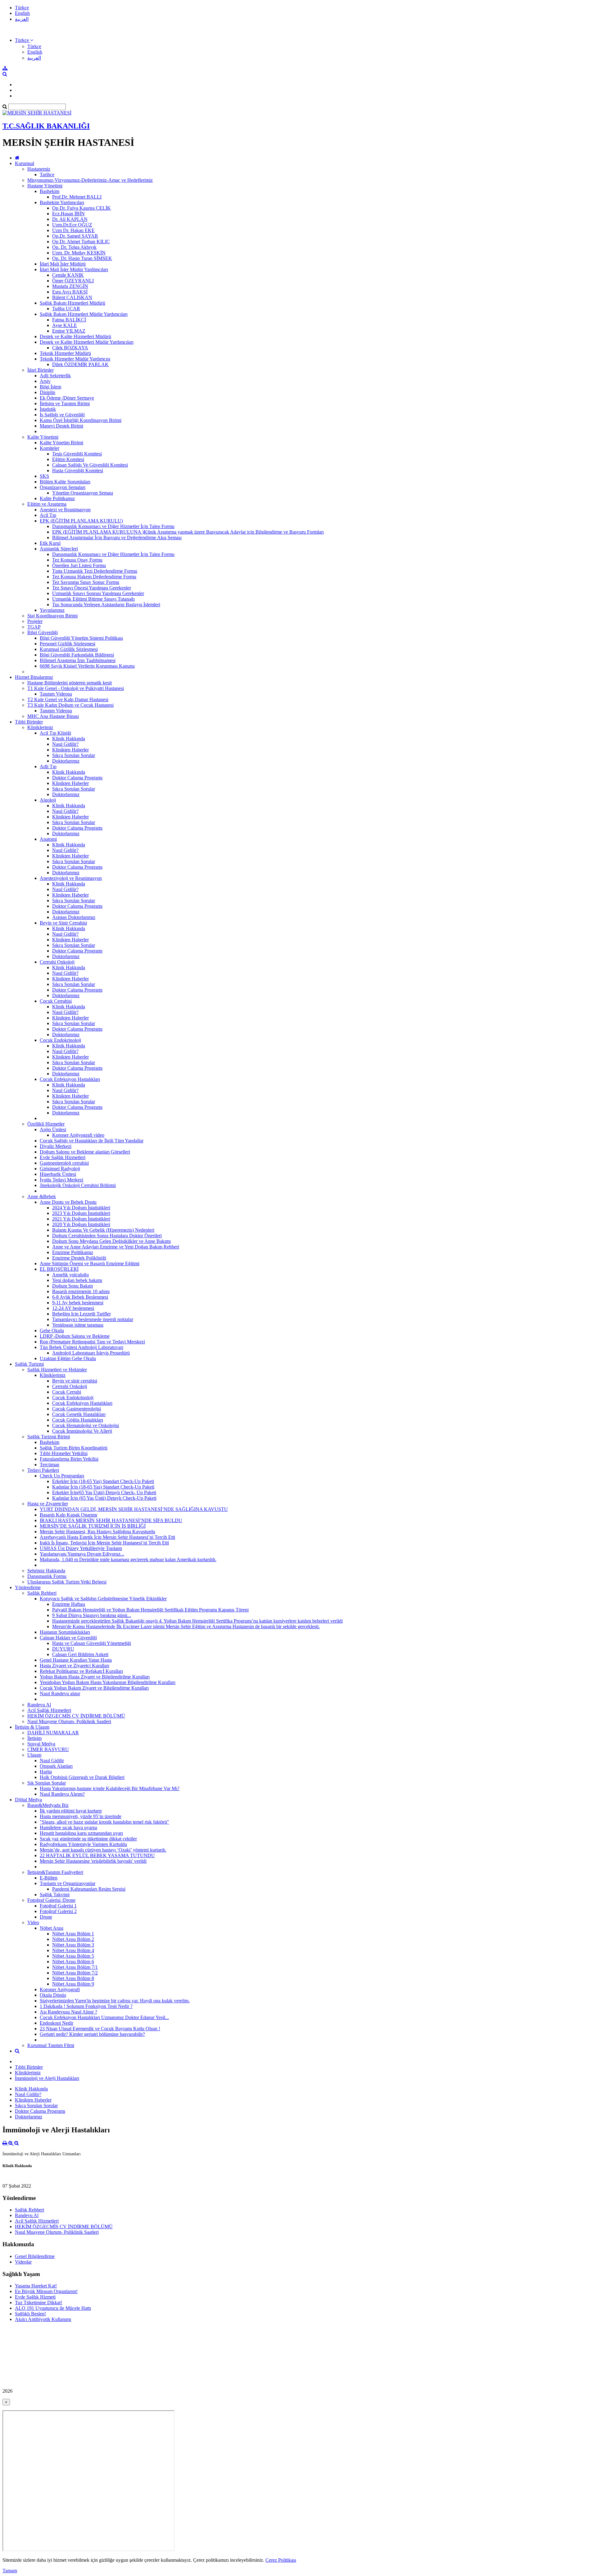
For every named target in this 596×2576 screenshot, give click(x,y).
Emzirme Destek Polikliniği (79, 1258)
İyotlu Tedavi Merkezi (61, 1180)
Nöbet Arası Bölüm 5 (73, 1956)
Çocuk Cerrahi (67, 1392)
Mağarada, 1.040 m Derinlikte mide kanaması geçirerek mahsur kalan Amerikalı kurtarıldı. (128, 1559)
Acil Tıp (48, 515)
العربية (22, 19)
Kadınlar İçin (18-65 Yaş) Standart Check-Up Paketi (103, 1487)
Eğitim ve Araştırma (47, 504)
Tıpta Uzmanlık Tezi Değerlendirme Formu (95, 571)
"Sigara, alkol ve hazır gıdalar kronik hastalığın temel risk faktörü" (104, 1822)
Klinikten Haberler (70, 750)
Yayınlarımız (52, 610)
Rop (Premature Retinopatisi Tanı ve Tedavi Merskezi (92, 1342)
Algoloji (48, 800)
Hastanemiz (39, 169)
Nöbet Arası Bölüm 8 (73, 1978)
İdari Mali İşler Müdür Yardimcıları (74, 269)
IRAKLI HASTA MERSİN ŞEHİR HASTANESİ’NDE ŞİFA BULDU (111, 1520)
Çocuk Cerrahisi (56, 1001)
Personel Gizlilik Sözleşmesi (68, 644)
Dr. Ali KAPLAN (70, 219)
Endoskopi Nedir (56, 2023)
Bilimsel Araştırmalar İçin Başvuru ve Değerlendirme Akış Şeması (117, 538)
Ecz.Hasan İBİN (68, 214)
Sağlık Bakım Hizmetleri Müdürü (72, 303)
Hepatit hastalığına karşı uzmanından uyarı (81, 1833)
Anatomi (48, 839)
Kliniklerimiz (40, 727)
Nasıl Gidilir (52, 1761)
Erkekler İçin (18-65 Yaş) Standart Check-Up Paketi (103, 1481)
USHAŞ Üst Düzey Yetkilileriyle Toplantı (81, 1548)
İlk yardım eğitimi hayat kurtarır (71, 1811)
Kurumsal (25, 163)
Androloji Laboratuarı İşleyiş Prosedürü (91, 1353)
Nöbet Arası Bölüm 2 (73, 1939)
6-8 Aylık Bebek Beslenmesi (80, 1297)
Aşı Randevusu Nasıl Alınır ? (68, 2012)
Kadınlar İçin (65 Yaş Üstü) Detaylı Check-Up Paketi (104, 1498)
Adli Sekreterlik (55, 376)
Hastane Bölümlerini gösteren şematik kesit (70, 683)
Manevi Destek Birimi (61, 426)
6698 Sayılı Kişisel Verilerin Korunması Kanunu (87, 666)
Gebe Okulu (52, 1331)
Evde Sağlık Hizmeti (35, 2297)
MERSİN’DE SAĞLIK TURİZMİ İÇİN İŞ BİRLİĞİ (93, 1526)
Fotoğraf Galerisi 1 (58, 1906)
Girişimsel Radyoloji (60, 1169)
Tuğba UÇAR (66, 309)
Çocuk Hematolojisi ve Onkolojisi (86, 1425)
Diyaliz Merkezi (56, 1146)
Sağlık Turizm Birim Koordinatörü (74, 1448)
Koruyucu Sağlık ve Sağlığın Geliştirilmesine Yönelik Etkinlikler (103, 1599)
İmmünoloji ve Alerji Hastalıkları (47, 2078)
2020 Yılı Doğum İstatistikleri (81, 1224)
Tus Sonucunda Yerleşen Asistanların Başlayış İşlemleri (106, 605)
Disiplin (47, 392)
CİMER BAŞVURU (48, 1749)
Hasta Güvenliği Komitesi (78, 470)
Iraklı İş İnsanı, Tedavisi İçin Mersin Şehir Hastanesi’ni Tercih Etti (104, 1543)
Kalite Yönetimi (43, 437)
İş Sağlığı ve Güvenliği (62, 415)
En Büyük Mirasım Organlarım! (46, 2291)
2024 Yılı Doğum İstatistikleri (81, 1208)
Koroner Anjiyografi (60, 1989)
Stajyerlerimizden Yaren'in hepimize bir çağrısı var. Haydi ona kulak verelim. (115, 2001)
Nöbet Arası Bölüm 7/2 (75, 1973)
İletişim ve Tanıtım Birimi (65, 403)
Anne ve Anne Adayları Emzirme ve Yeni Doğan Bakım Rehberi (116, 1247)
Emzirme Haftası (69, 1604)
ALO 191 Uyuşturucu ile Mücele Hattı (53, 2308)
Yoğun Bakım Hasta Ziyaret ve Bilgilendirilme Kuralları (95, 1677)
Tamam (10, 2571)
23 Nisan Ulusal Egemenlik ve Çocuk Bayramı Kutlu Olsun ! (100, 2029)
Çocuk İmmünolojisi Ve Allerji (82, 1431)
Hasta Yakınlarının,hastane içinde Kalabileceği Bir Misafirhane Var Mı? (110, 1788)
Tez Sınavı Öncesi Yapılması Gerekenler (92, 588)
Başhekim (50, 191)
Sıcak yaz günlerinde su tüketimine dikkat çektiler (88, 1839)
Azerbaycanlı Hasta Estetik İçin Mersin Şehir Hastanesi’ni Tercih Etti (107, 1537)
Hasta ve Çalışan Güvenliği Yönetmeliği (92, 1643)
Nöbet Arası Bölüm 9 (73, 1984)
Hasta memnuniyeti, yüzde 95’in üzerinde (81, 1816)
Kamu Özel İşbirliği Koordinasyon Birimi (81, 420)
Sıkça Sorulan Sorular (74, 755)
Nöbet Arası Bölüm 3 (73, 1945)
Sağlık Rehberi (42, 1593)
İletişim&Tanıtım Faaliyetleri (55, 1872)
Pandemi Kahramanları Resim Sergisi (89, 1889)
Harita (46, 1772)
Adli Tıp (48, 766)
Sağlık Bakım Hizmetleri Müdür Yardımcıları (84, 314)
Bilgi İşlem (50, 387)
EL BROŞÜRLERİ (59, 1269)
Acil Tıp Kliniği (55, 733)
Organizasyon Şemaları (63, 487)
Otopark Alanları (56, 1766)
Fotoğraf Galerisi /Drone (51, 1900)
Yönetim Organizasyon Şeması (83, 493)
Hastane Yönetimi (45, 186)
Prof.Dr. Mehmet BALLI (77, 197)
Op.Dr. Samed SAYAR (75, 236)
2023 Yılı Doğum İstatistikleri (81, 1213)
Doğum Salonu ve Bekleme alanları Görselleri (85, 1152)
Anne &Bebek (42, 1196)
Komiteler (50, 448)
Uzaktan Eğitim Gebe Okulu (68, 1358)
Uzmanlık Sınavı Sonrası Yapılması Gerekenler (98, 593)
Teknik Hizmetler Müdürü (65, 353)
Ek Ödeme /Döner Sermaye (67, 398)
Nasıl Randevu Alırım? (62, 1794)
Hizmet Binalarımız (34, 677)
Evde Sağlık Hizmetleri (63, 1157)
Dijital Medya (28, 1800)
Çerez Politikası (281, 2560)
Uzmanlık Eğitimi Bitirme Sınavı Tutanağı (93, 599)
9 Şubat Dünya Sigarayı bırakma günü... (92, 1615)
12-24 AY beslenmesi (73, 1308)
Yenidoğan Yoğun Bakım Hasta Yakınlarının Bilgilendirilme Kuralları (108, 1682)
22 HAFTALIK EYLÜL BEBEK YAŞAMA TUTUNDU (97, 1855)
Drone (46, 1917)
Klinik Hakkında (69, 739)
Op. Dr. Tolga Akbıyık (74, 247)
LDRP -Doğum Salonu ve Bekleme (75, 1336)
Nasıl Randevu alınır (60, 1693)
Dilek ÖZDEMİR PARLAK (80, 364)
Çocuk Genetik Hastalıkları (79, 1414)
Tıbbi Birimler (29, 722)
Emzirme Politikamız (73, 1252)
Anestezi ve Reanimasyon (65, 510)
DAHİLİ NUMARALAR (53, 1733)
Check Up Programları (62, 1476)
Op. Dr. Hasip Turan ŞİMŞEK (82, 258)
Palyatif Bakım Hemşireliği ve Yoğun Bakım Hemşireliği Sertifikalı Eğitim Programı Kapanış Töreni (150, 1610)
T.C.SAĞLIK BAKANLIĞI (46, 126)
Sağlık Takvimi (55, 1895)
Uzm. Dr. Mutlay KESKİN (79, 253)
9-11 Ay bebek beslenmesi (78, 1303)
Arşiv (45, 381)
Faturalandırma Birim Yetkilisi (69, 1459)
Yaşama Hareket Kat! (36, 2286)
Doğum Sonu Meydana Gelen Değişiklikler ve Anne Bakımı (111, 1241)
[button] (24, 40)
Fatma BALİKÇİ (69, 320)
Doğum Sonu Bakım (72, 1286)
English (22, 13)
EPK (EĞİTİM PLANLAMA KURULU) (81, 521)
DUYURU (63, 1649)
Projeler (35, 621)
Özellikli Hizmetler (46, 1124)
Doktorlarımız (66, 761)
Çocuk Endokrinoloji (60, 1040)
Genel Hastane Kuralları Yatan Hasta (76, 1660)
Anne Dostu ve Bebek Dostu (68, 1202)
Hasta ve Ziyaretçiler (48, 1504)
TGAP (34, 627)
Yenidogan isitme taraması (78, 1325)
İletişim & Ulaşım (32, 1727)
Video (33, 1922)
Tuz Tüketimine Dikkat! (38, 2303)
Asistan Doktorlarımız (74, 917)
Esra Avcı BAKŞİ (70, 292)
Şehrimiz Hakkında (46, 1571)
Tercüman (50, 1465)
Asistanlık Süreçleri (59, 549)
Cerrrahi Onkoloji (57, 962)
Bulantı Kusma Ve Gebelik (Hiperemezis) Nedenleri (103, 1230)
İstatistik (48, 409)
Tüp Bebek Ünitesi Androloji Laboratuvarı (81, 1347)
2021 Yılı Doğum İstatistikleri (81, 1219)
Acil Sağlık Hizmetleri (49, 1710)
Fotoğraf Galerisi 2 (58, 1911)
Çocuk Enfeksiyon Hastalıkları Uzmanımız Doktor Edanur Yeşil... (104, 2017)
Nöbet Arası (52, 1928)
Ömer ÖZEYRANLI (73, 281)
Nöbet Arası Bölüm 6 (73, 1962)
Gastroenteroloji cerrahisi (64, 1163)
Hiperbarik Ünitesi (58, 1174)
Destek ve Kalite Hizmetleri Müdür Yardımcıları (87, 342)
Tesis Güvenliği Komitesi (77, 454)
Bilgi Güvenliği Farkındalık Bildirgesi (77, 655)
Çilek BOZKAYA (70, 348)
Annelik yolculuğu (70, 1275)
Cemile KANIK (68, 275)
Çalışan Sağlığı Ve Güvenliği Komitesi (90, 465)
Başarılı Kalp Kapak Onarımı (68, 1515)
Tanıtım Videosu (56, 694)
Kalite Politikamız (57, 498)
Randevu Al (39, 1705)
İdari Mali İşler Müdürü (63, 264)
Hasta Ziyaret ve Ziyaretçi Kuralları (74, 1666)
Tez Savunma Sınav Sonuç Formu (86, 582)
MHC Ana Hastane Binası (53, 716)
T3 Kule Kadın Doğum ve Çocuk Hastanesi (70, 705)
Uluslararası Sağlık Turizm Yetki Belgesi (67, 1582)
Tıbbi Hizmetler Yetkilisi (64, 1453)
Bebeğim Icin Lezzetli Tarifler (81, 1314)
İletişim (34, 1738)
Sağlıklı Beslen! (30, 2314)
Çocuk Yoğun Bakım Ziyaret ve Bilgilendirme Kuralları (94, 1688)
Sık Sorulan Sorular (47, 1783)
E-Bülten (49, 1878)
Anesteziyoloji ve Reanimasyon (71, 878)
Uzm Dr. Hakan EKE (73, 230)
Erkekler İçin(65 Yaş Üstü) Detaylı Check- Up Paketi (104, 1492)
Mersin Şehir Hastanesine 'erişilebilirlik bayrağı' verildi (93, 1861)
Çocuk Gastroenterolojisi (77, 1409)
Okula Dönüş (53, 1995)
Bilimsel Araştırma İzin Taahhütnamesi (78, 660)
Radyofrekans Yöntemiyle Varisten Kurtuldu (83, 1844)
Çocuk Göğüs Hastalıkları (78, 1420)
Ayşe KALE (65, 325)
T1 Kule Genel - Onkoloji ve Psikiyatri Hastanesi (76, 688)
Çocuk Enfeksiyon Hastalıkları (70, 1079)
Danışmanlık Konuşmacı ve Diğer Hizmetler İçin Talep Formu (113, 526)
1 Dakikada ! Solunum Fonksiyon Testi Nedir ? (86, 2006)
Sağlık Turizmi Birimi (49, 1437)
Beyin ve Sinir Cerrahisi (63, 923)
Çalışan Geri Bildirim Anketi (80, 1654)
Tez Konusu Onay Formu (77, 560)
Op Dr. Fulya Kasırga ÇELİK (81, 208)
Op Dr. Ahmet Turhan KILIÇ (81, 242)
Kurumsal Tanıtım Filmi (51, 2045)
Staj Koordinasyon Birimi (52, 616)
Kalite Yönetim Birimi (61, 443)
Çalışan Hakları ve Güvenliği (68, 1638)
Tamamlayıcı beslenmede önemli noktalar (93, 1319)
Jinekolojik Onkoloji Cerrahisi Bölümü (78, 1185)
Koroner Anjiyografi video (78, 1135)
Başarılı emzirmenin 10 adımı (81, 1291)
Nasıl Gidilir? (65, 744)
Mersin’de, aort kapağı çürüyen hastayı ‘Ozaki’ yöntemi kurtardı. (103, 1850)
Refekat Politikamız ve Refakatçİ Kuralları (81, 1671)
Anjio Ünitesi (53, 1129)
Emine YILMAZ (69, 331)
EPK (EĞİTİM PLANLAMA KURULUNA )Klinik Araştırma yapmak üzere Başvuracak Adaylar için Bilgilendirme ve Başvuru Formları (188, 532)
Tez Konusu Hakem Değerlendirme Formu (94, 577)
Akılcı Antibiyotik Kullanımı (43, 2319)
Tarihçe (47, 175)
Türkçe (22, 8)
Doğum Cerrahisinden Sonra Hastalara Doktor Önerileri (107, 1236)
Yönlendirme (28, 1587)
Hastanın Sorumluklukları (65, 1632)
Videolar (23, 2262)
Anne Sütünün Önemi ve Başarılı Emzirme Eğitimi (90, 1263)
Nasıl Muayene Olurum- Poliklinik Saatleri (69, 1721)
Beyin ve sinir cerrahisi (75, 1381)
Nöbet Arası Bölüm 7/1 (75, 1967)
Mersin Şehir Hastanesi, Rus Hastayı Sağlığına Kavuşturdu (97, 1532)
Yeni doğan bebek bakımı (77, 1280)
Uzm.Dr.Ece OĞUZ (72, 225)
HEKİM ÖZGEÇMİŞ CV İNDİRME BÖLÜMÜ (76, 1716)
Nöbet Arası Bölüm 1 (73, 1934)
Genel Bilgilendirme (35, 2256)
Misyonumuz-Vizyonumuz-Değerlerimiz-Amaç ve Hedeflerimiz (90, 180)
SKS (44, 476)
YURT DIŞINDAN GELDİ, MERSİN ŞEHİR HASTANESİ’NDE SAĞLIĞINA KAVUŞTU (134, 1509)
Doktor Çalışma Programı (77, 778)
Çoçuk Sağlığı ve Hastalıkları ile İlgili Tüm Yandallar (92, 1141)
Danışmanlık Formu (47, 1576)
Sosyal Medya (41, 1744)
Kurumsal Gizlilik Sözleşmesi (69, 649)
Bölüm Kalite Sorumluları (65, 482)
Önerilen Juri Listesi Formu (79, 565)
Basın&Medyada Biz (48, 1805)
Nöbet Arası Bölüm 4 (73, 1950)
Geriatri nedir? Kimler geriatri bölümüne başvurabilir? (92, 2034)
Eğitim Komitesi (68, 459)
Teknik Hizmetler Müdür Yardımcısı (75, 359)
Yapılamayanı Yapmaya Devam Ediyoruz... (82, 1554)
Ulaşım (34, 1755)
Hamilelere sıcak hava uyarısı (68, 1828)
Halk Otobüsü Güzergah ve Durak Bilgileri (82, 1777)
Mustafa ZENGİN (70, 286)
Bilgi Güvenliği (43, 632)
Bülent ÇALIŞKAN (72, 297)
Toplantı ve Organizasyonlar (68, 1883)
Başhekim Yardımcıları (62, 202)
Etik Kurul (50, 543)
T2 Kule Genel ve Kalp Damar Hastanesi (68, 699)
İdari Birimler (41, 370)
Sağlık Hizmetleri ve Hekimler (57, 1370)
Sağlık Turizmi (29, 1364)
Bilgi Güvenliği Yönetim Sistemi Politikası (81, 638)
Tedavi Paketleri (43, 1470)
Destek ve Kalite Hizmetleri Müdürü (75, 336)
